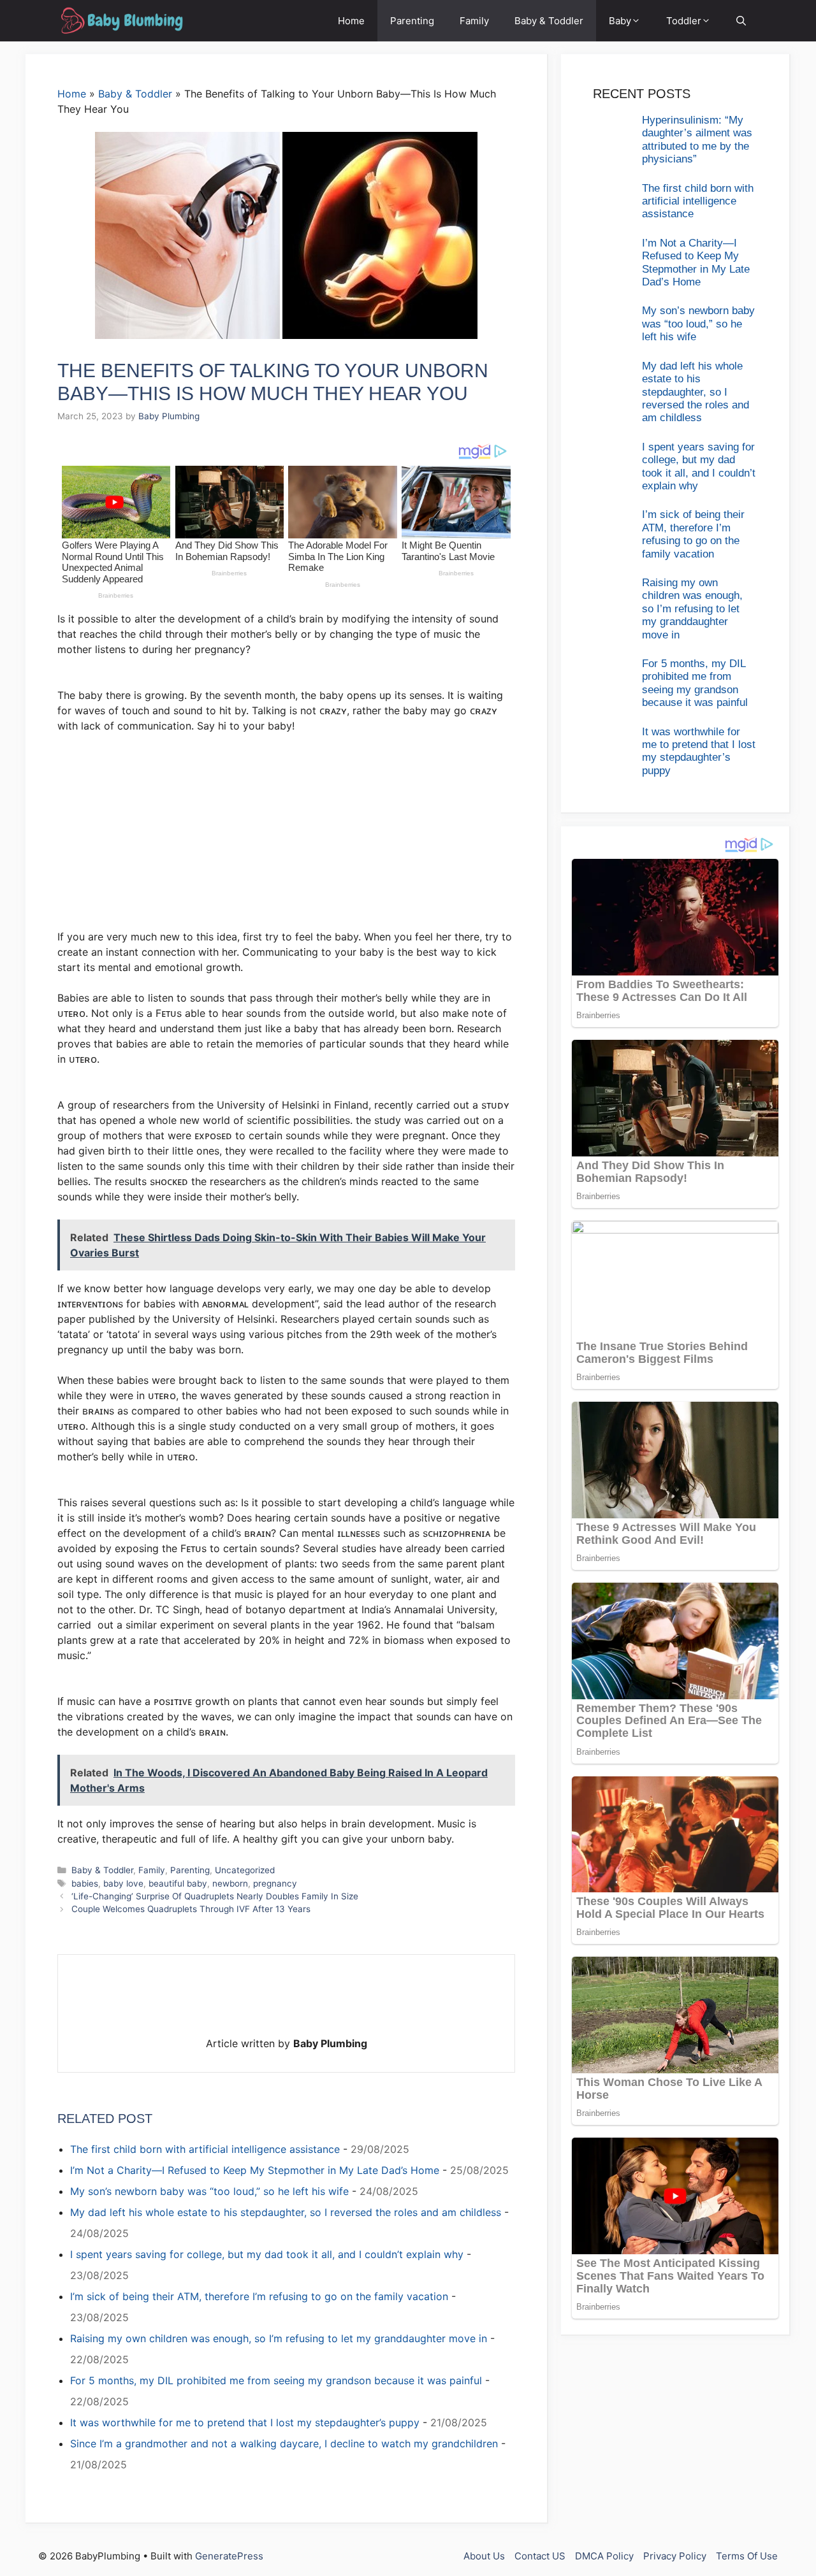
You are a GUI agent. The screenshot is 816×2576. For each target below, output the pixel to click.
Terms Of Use (747, 2556)
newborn (230, 1883)
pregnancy (275, 1883)
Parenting (412, 21)
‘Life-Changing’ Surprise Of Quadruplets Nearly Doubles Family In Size (215, 1896)
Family (474, 21)
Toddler (684, 21)
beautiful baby (178, 1883)
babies (85, 1883)
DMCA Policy (604, 2556)
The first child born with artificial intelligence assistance (205, 2149)
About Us (484, 2556)
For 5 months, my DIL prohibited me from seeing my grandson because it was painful (276, 2380)
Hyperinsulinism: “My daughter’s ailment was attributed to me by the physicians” (697, 140)
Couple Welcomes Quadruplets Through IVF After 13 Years (191, 1909)
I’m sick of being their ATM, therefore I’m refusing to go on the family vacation (259, 2296)
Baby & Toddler (549, 21)
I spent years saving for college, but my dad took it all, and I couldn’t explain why (267, 2254)
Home (351, 21)
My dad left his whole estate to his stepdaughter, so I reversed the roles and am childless (286, 2212)
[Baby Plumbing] (121, 21)
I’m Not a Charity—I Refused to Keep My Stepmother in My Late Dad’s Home (255, 2170)
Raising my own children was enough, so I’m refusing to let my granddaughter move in (279, 2338)
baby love (123, 1883)
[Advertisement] (286, 838)
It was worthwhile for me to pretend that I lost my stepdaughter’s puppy (245, 2422)
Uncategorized (245, 1870)
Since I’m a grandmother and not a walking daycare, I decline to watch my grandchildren (284, 2443)
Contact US (540, 2556)
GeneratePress (229, 2556)
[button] (741, 21)
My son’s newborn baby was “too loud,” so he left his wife (209, 2191)
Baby (620, 21)
